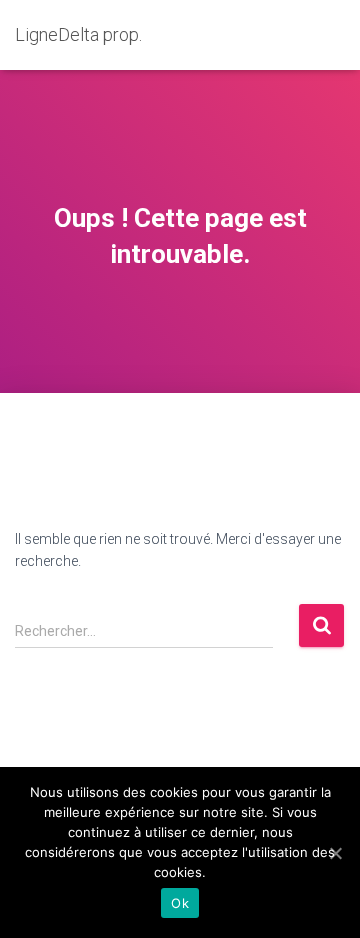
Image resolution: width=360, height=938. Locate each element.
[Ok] (335, 853)
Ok (180, 903)
